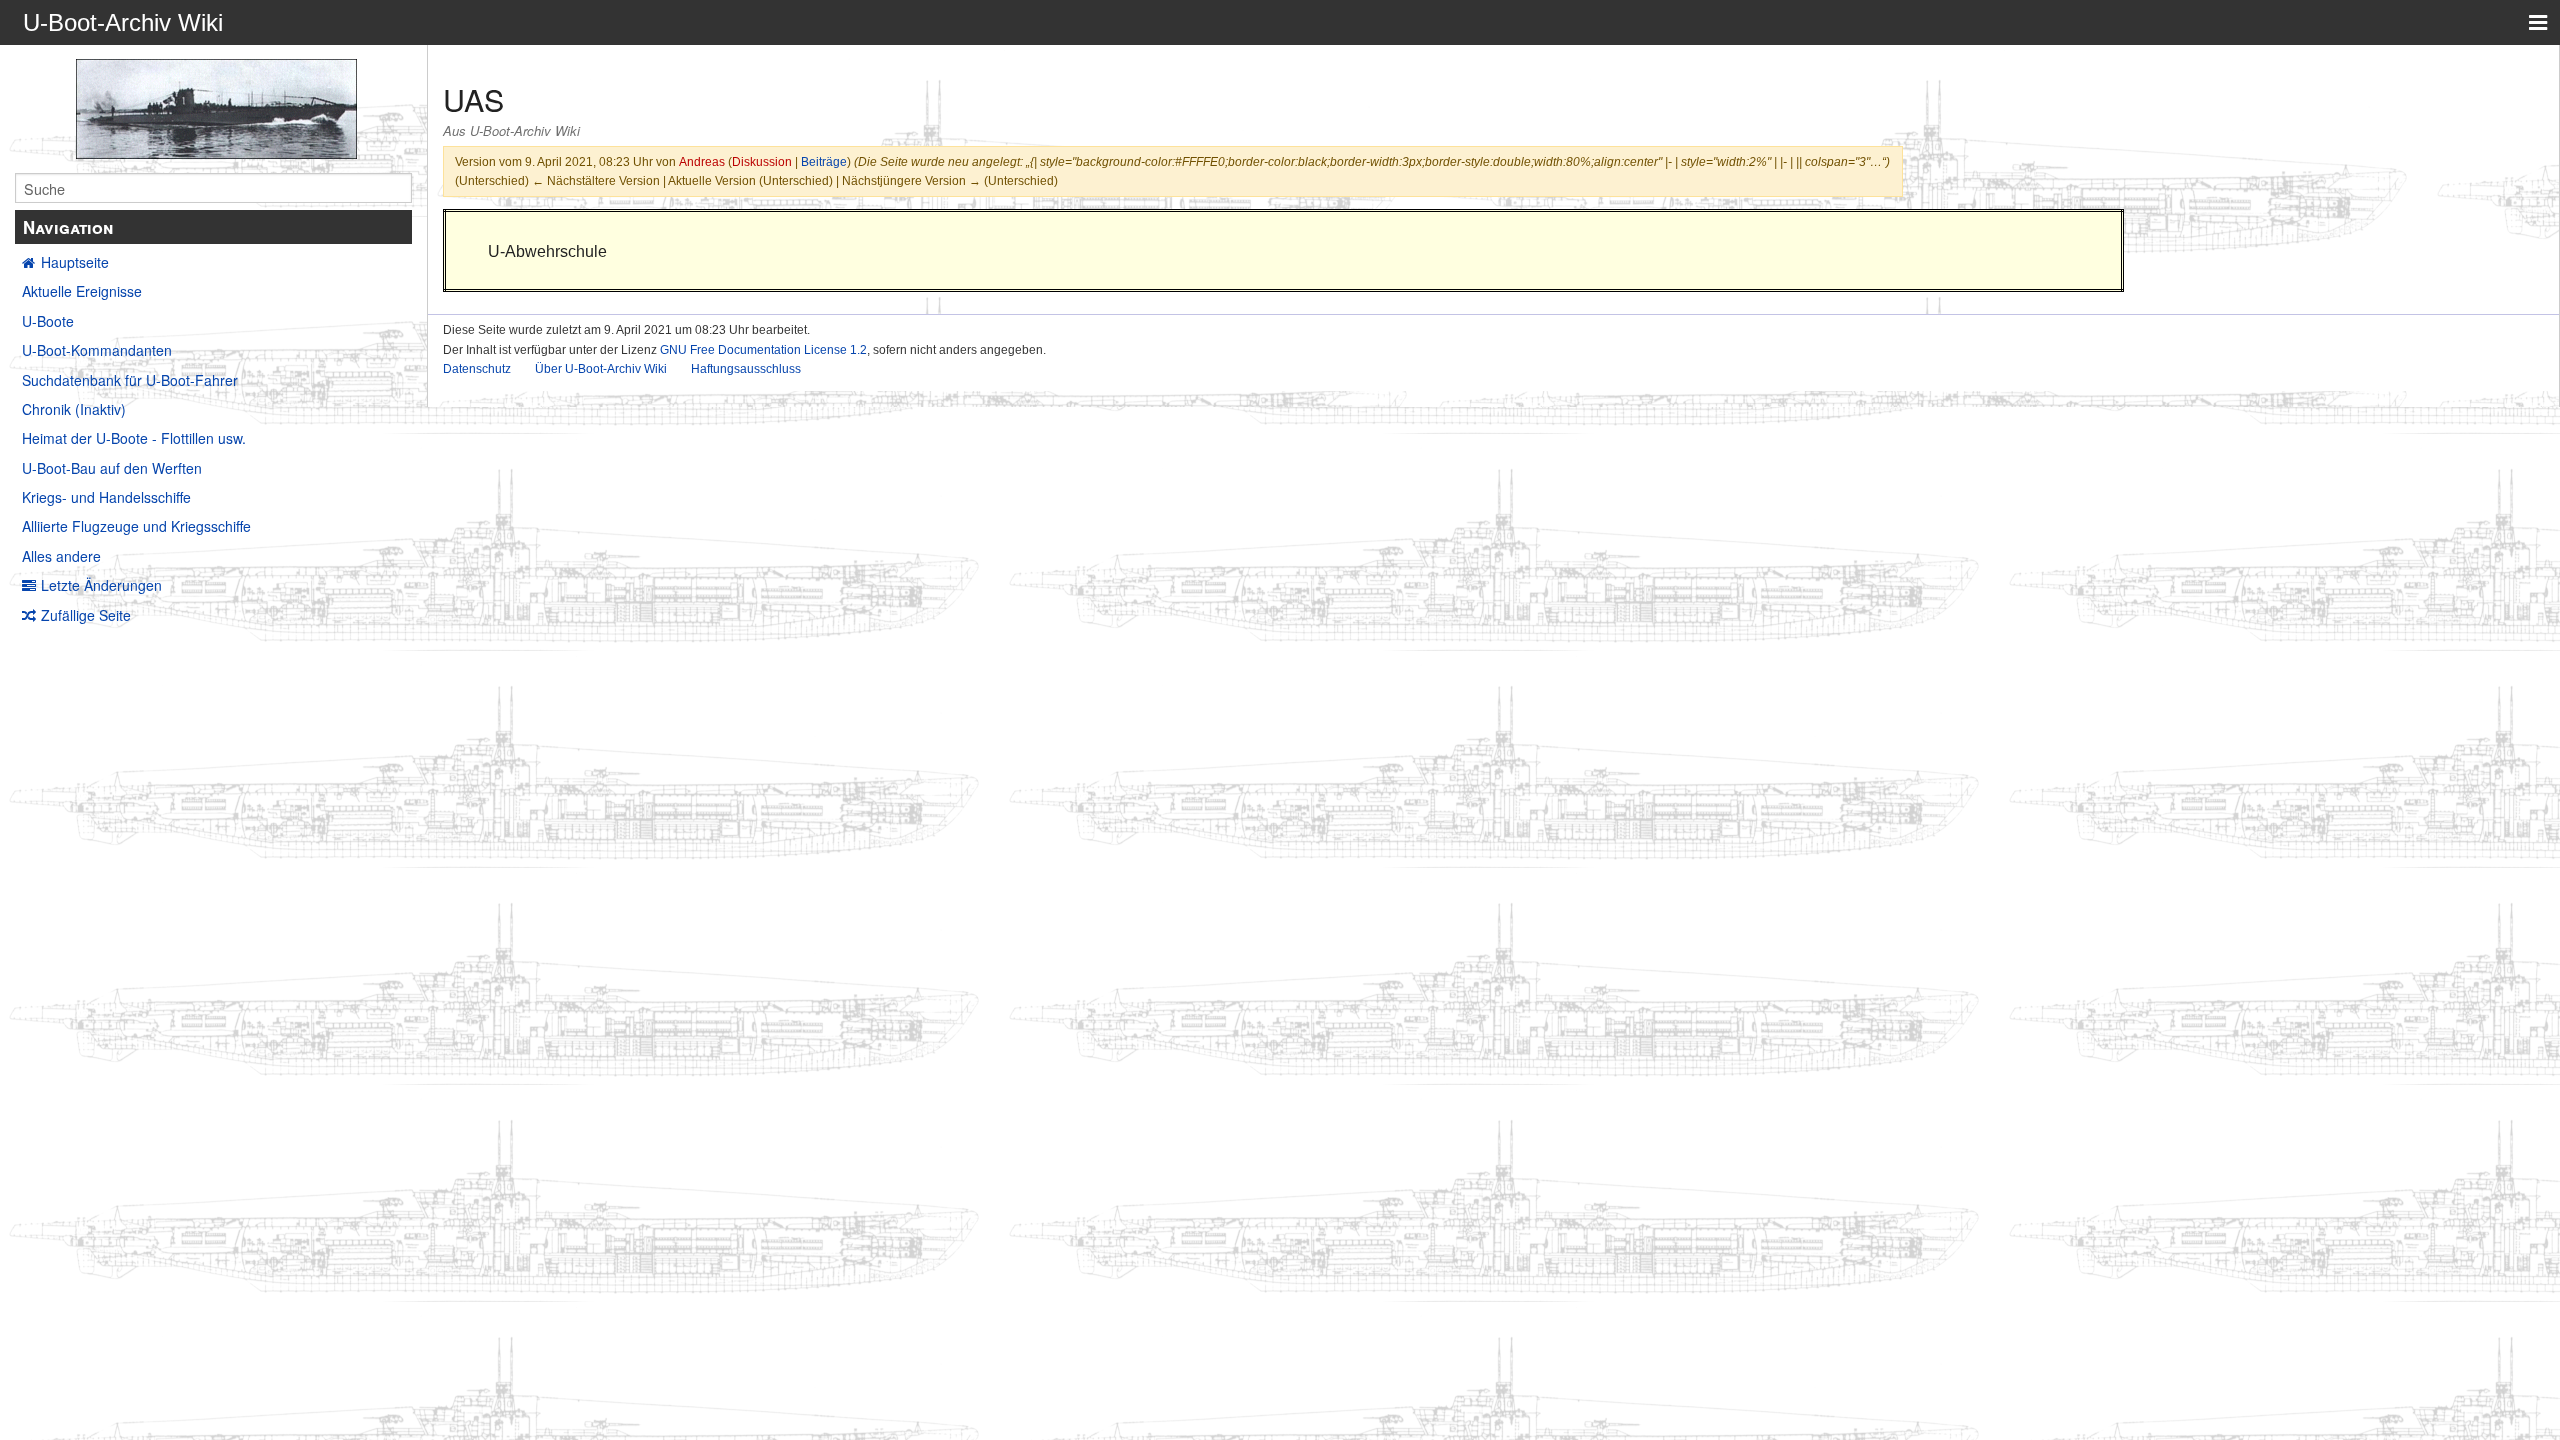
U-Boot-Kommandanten (97, 350)
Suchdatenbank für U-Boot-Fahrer (130, 380)
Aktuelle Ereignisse (82, 291)
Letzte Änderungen (101, 585)
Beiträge (824, 161)
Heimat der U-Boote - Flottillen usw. (134, 438)
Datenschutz (477, 369)
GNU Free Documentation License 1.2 (763, 350)
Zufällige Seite (86, 615)
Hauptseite (75, 262)
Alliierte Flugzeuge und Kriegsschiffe (136, 526)
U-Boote (48, 321)
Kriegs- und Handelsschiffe (106, 497)
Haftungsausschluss (746, 369)
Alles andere (61, 556)
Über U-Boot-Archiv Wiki (601, 369)
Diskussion (762, 161)
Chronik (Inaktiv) (74, 409)
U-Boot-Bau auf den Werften (112, 468)
